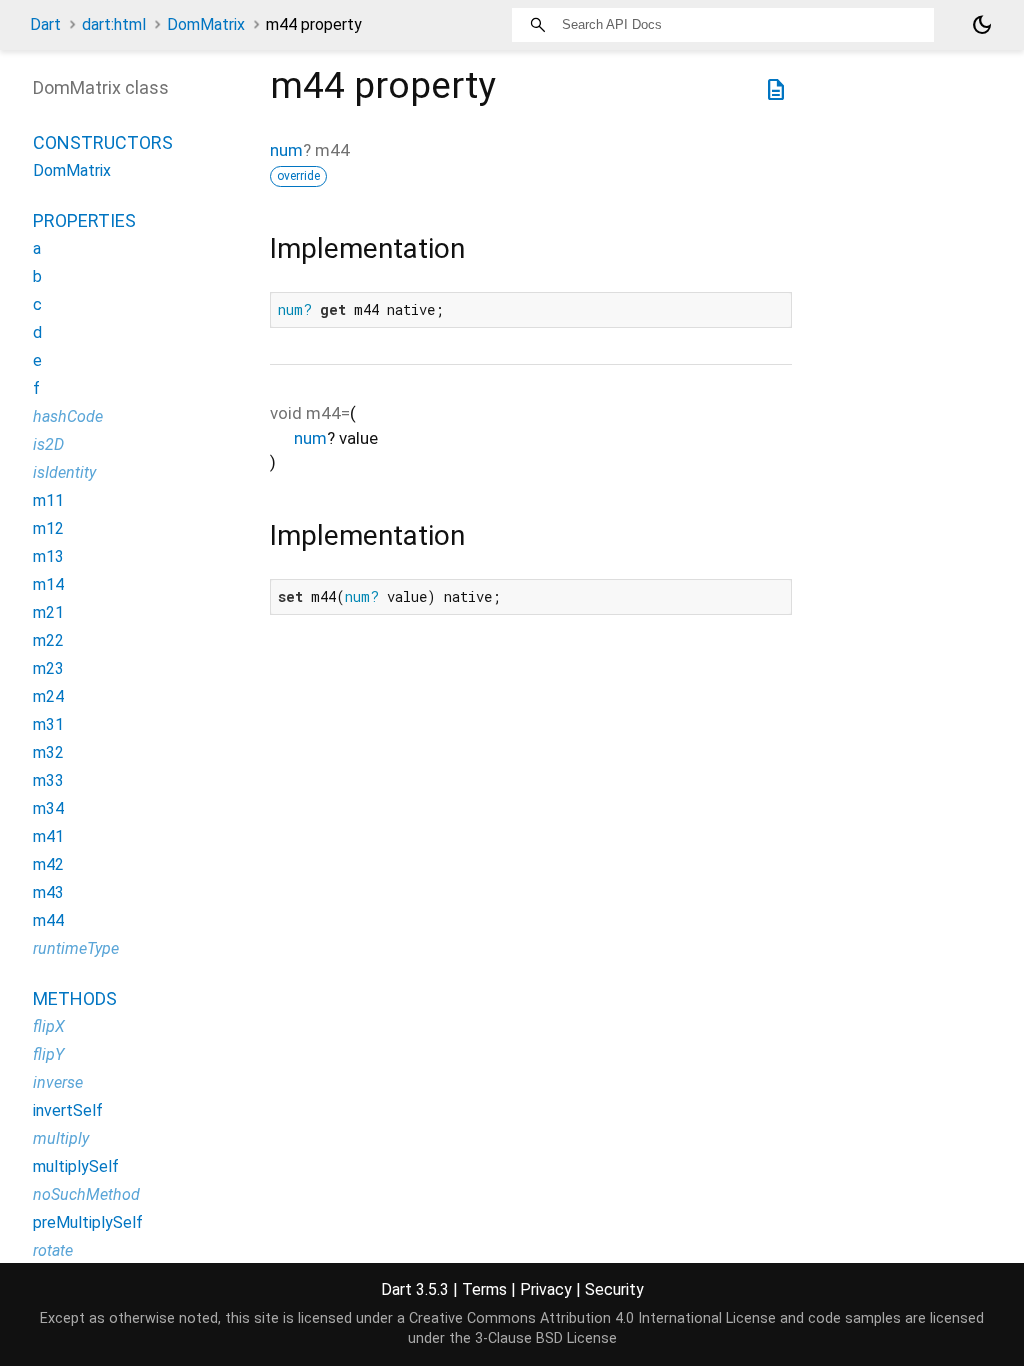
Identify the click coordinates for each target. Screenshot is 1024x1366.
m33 (48, 780)
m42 (48, 864)
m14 (48, 584)
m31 (48, 724)
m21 (48, 612)
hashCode (68, 416)
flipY (48, 1054)
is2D (48, 444)
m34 (48, 808)
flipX (49, 1026)
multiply (61, 1138)
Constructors (103, 142)
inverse (58, 1082)
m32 (48, 752)
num (286, 150)
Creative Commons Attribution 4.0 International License (592, 1318)
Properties (84, 220)
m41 (48, 836)
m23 (48, 668)
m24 (48, 696)
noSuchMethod (86, 1194)
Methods (75, 998)
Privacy (546, 1289)
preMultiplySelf (88, 1222)
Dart (45, 24)
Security (614, 1289)
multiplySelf (76, 1166)
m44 (48, 920)
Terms (484, 1289)
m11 (48, 500)
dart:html (114, 24)
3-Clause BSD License (546, 1338)
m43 (48, 892)
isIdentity (64, 472)
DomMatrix (206, 24)
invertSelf (68, 1110)
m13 (48, 556)
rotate (53, 1250)
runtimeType (76, 948)
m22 (48, 640)
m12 (48, 528)
